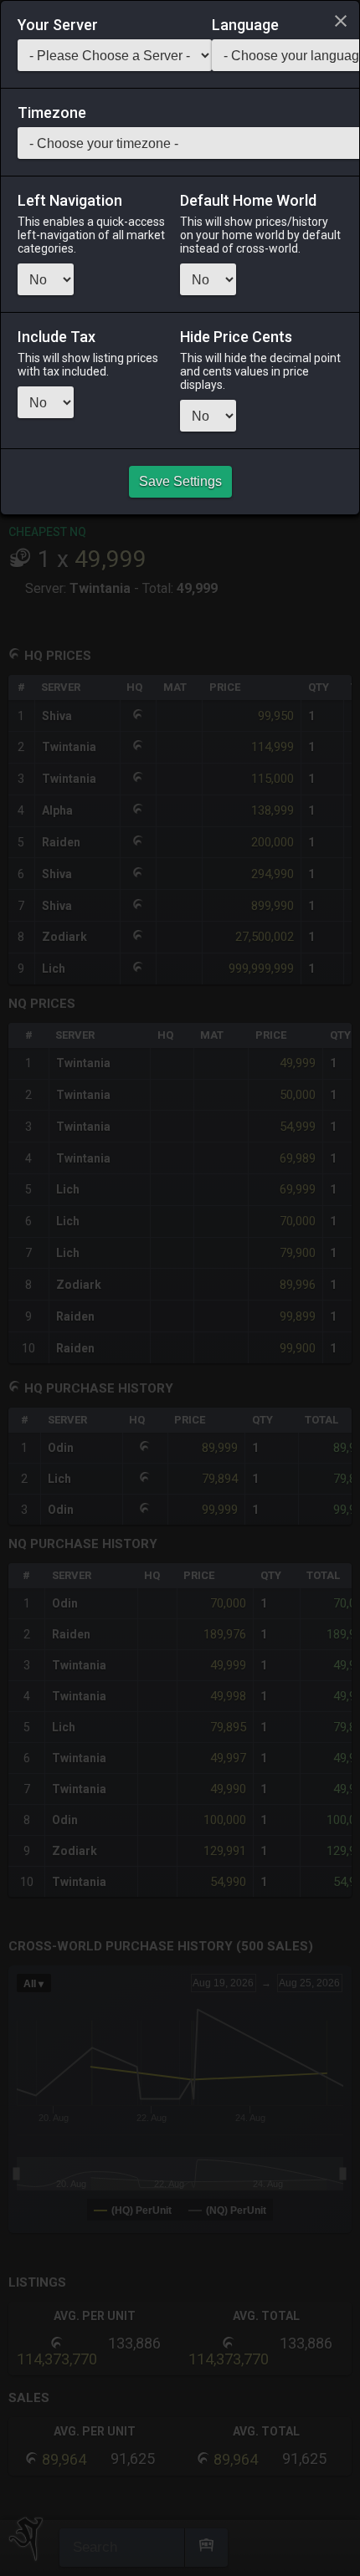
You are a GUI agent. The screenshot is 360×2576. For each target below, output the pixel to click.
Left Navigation (70, 201)
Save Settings (180, 481)
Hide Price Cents (236, 337)
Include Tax (57, 337)
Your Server (58, 25)
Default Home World (248, 201)
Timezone (52, 113)
